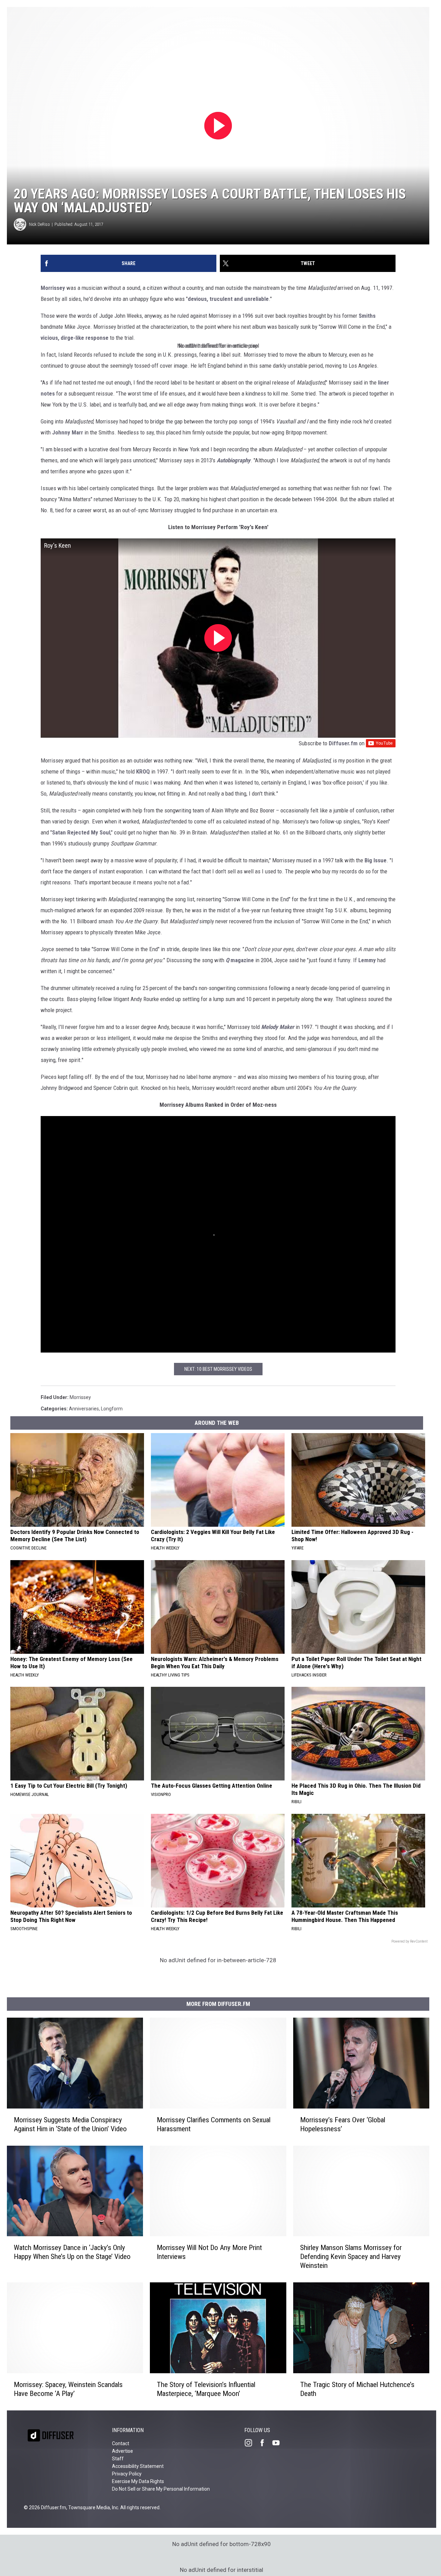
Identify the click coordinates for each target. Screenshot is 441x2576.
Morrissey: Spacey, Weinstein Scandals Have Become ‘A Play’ (68, 2389)
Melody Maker (278, 1027)
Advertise (122, 2451)
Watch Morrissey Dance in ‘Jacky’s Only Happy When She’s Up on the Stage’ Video (72, 2252)
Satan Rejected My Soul (81, 832)
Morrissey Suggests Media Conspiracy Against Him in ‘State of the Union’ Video (70, 2124)
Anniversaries (84, 1409)
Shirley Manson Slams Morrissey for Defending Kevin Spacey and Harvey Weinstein (351, 2257)
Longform (112, 1409)
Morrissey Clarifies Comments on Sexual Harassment (214, 2124)
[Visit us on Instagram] (251, 2443)
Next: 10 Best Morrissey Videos (218, 1369)
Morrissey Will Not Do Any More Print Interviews (209, 2252)
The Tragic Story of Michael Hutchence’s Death (357, 2389)
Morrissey (53, 288)
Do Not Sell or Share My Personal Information (161, 2489)
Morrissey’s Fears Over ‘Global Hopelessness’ (343, 2124)
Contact (121, 2443)
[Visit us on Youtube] (279, 2443)
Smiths (367, 316)
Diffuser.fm (343, 743)
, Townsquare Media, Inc (92, 2507)
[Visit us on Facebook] (265, 2443)
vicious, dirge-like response (75, 338)
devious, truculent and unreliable (228, 299)
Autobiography (234, 460)
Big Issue (376, 860)
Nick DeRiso (39, 224)
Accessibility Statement (138, 2466)
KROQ (143, 771)
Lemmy (367, 960)
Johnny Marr (68, 432)
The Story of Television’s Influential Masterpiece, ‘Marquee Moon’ (206, 2389)
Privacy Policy (127, 2474)
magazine (240, 960)
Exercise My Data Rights (138, 2481)
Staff (118, 2459)
